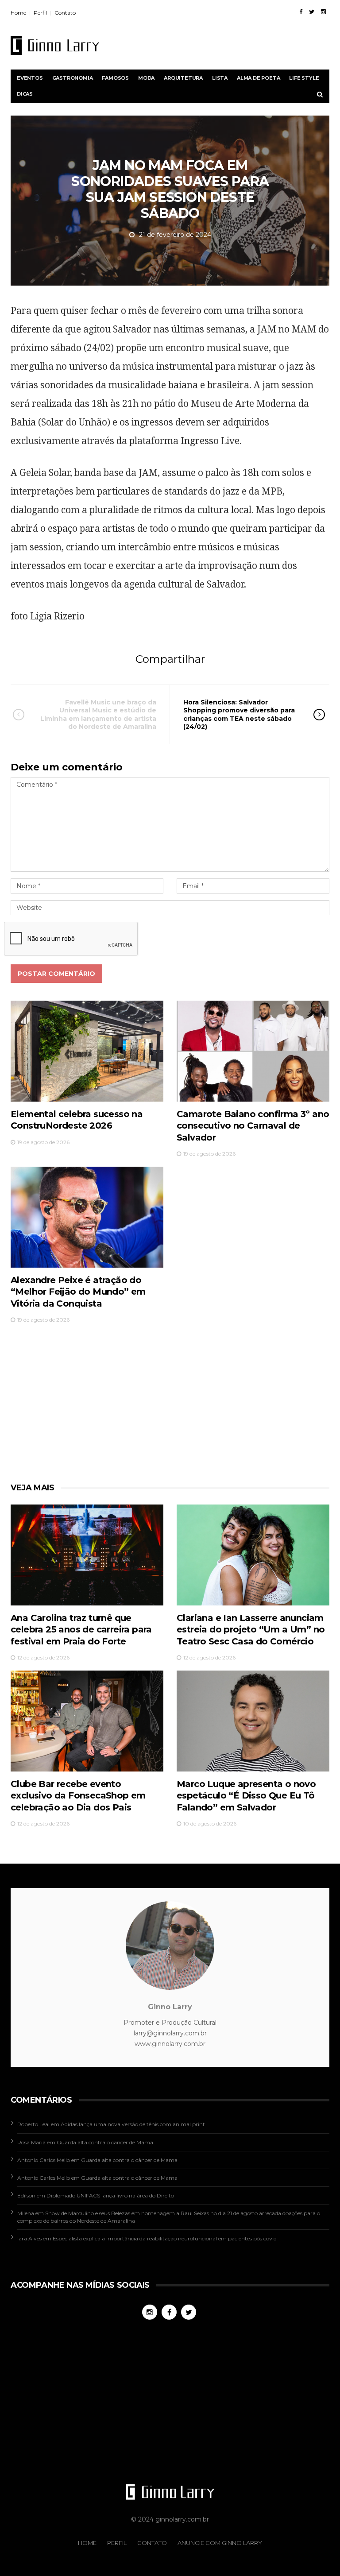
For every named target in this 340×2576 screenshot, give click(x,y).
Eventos (30, 78)
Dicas (25, 94)
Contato (65, 13)
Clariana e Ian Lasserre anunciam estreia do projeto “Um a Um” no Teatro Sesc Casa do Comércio (251, 1630)
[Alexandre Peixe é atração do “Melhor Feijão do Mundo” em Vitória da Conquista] (87, 1217)
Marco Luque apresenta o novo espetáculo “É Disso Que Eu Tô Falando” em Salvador (246, 1796)
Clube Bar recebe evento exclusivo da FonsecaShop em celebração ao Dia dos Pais (78, 1796)
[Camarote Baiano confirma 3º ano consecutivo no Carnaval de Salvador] (253, 1051)
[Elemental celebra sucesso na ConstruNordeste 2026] (87, 1051)
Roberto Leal (33, 2124)
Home (18, 13)
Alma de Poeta (258, 78)
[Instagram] (323, 12)
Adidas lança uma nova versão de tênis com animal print (133, 2124)
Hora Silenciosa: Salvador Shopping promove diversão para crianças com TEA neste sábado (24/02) (239, 714)
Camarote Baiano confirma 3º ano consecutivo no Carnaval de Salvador (253, 1126)
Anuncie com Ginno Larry (220, 2543)
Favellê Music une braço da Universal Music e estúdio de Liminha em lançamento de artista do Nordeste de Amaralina (98, 714)
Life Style (304, 78)
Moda (146, 78)
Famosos (115, 78)
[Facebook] (301, 12)
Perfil (40, 13)
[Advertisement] (162, 1406)
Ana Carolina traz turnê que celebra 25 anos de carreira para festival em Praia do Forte (81, 1630)
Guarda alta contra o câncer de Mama (105, 2142)
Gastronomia (73, 78)
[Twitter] (312, 12)
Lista (220, 78)
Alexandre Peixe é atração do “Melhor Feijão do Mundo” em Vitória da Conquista (78, 1292)
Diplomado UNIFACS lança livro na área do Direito (110, 2195)
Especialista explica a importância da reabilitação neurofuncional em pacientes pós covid (165, 2238)
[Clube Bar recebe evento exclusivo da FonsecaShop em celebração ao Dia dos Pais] (87, 1721)
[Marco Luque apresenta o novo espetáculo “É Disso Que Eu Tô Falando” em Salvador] (253, 1721)
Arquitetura (183, 78)
